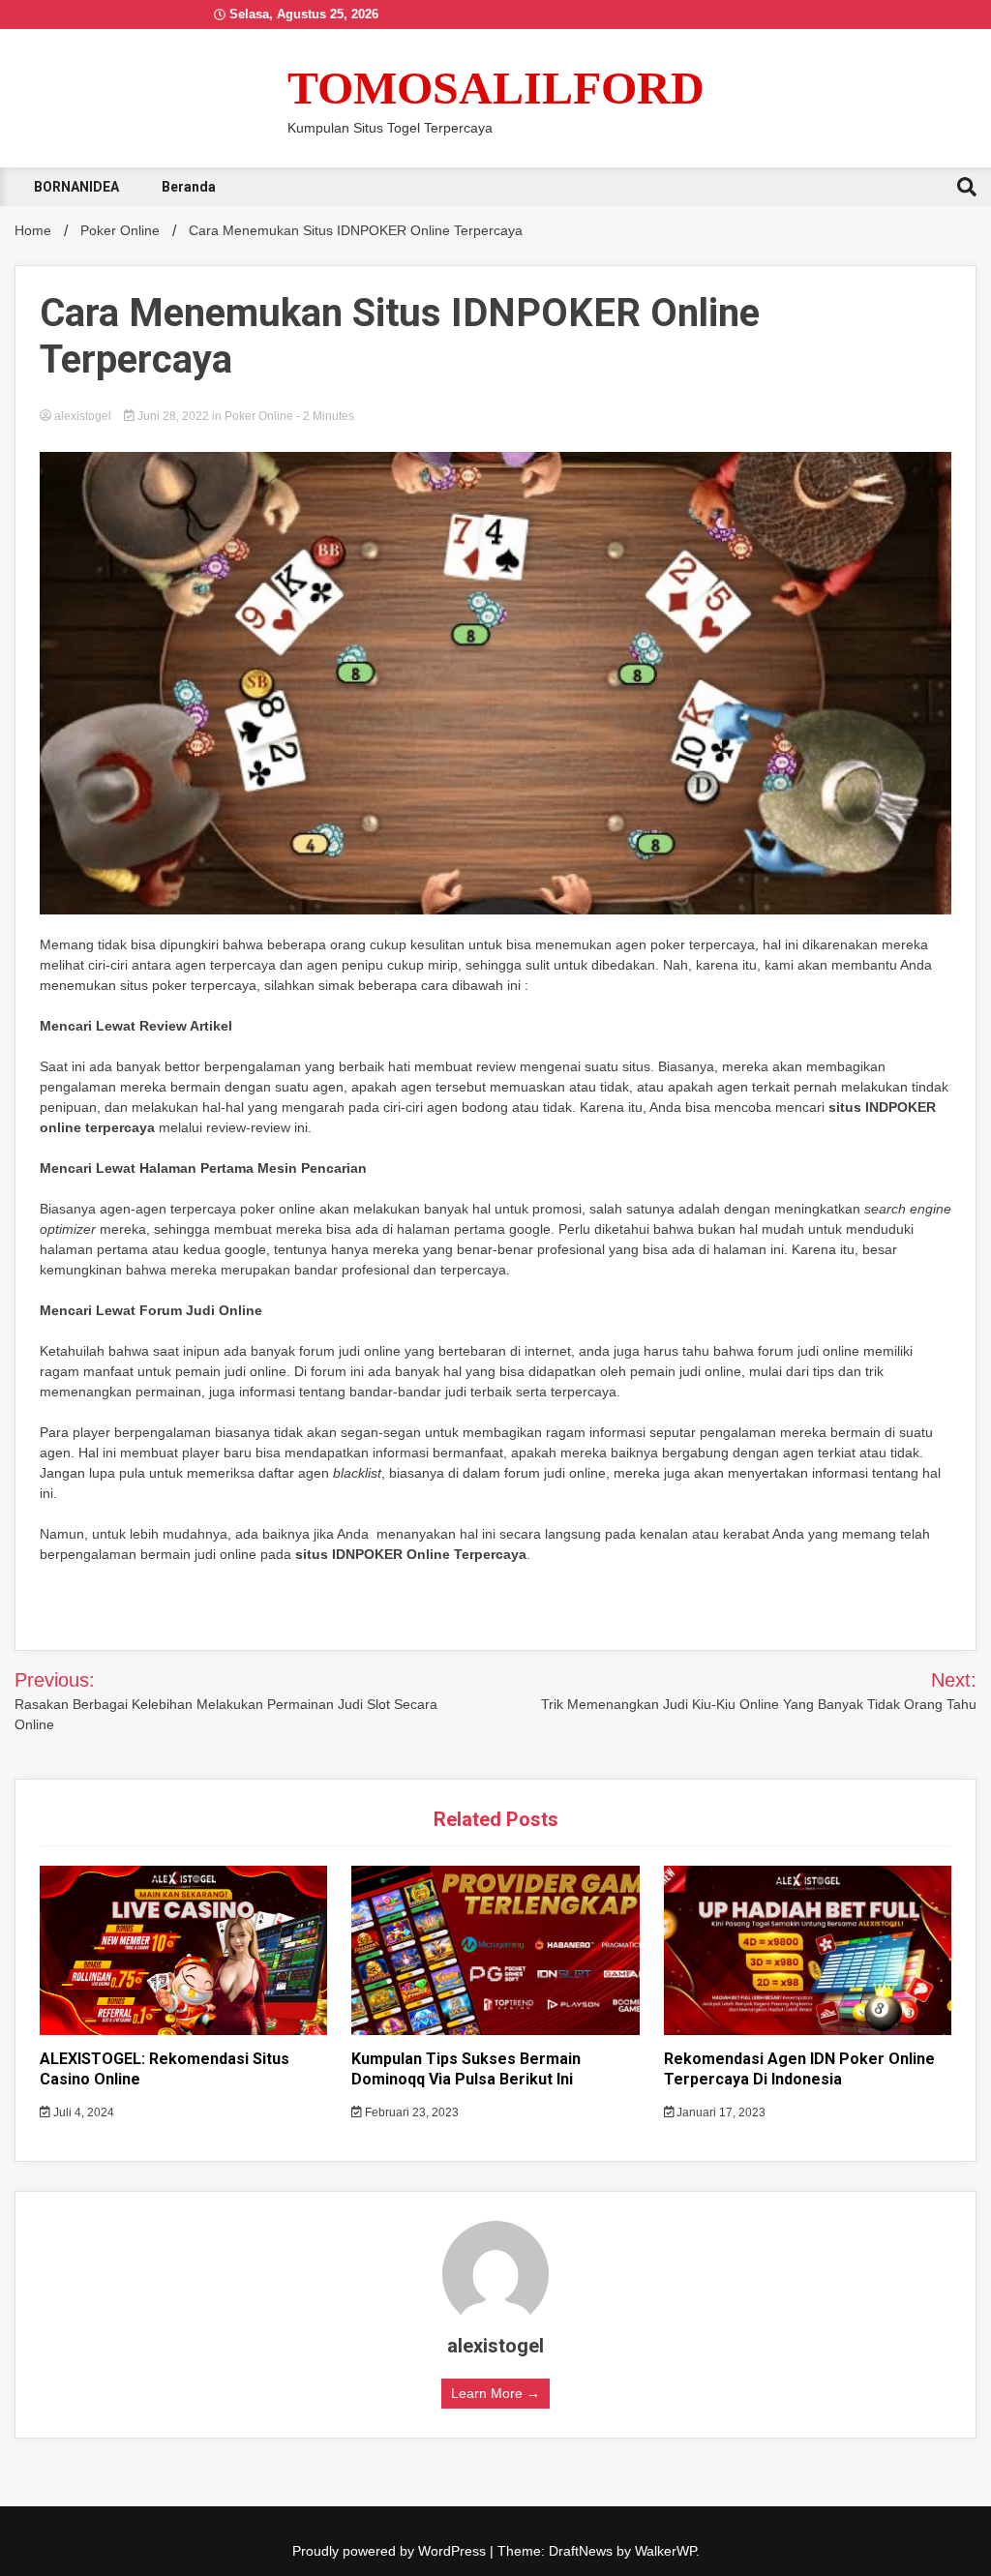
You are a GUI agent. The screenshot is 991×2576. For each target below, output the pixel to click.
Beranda (189, 187)
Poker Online (259, 416)
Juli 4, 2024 (82, 2112)
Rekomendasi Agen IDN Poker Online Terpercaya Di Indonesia (799, 2069)
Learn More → (495, 2393)
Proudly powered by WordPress (391, 2551)
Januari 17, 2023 (720, 2112)
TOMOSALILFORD (496, 88)
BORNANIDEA (76, 187)
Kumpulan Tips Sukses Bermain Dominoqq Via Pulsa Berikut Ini (466, 2069)
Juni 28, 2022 (173, 416)
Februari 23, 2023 (410, 2112)
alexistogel (83, 416)
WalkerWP (665, 2551)
